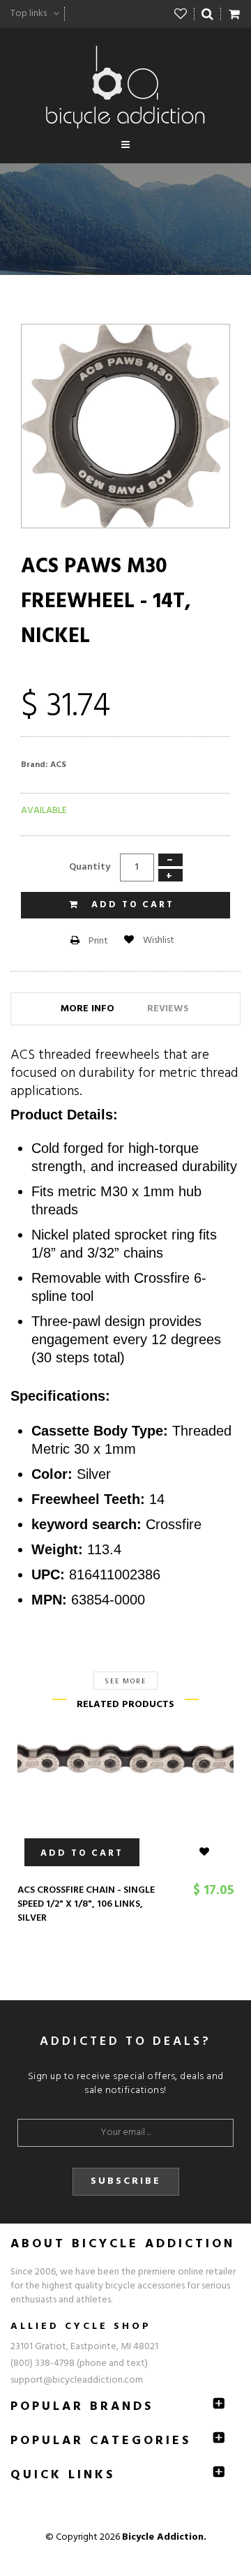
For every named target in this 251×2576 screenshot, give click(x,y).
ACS (58, 765)
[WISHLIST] (213, 1852)
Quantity (90, 867)
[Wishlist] (181, 14)
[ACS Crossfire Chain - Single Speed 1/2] (125, 1759)
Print (97, 941)
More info (88, 1009)
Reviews (168, 1009)
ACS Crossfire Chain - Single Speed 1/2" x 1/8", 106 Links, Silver (86, 1904)
